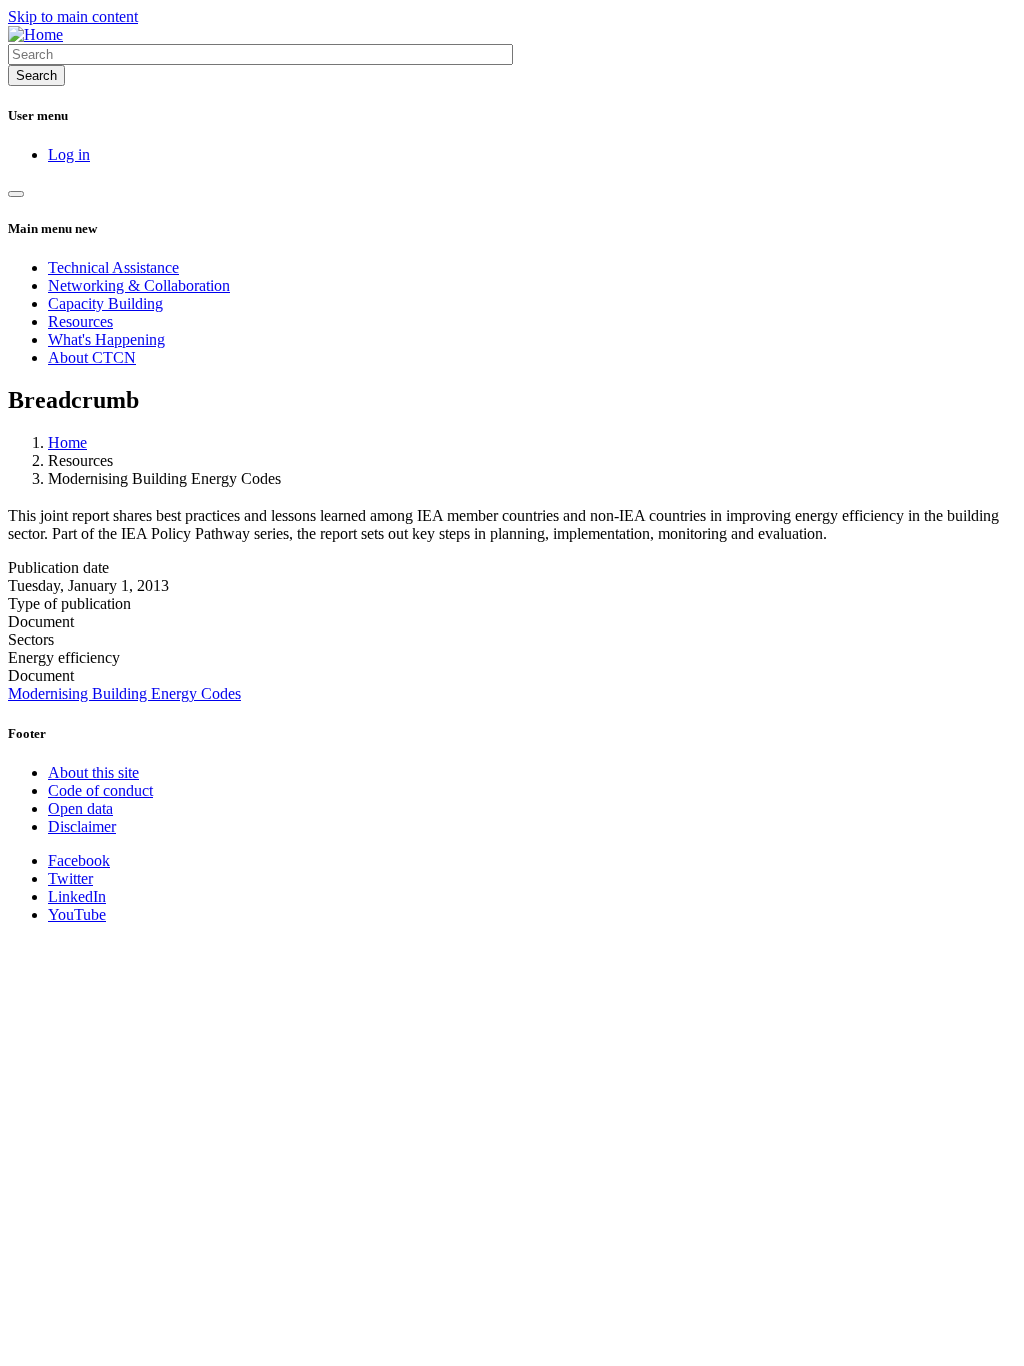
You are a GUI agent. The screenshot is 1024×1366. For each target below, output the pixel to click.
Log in (69, 154)
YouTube (77, 914)
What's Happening (106, 339)
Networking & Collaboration (139, 285)
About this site (93, 772)
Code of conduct (100, 790)
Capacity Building (105, 303)
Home (67, 442)
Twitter (70, 878)
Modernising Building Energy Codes (124, 693)
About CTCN (92, 357)
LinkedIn (77, 896)
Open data (80, 808)
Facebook (79, 860)
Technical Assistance (113, 267)
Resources (80, 321)
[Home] (35, 34)
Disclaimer (82, 826)
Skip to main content (73, 16)
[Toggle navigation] (16, 194)
